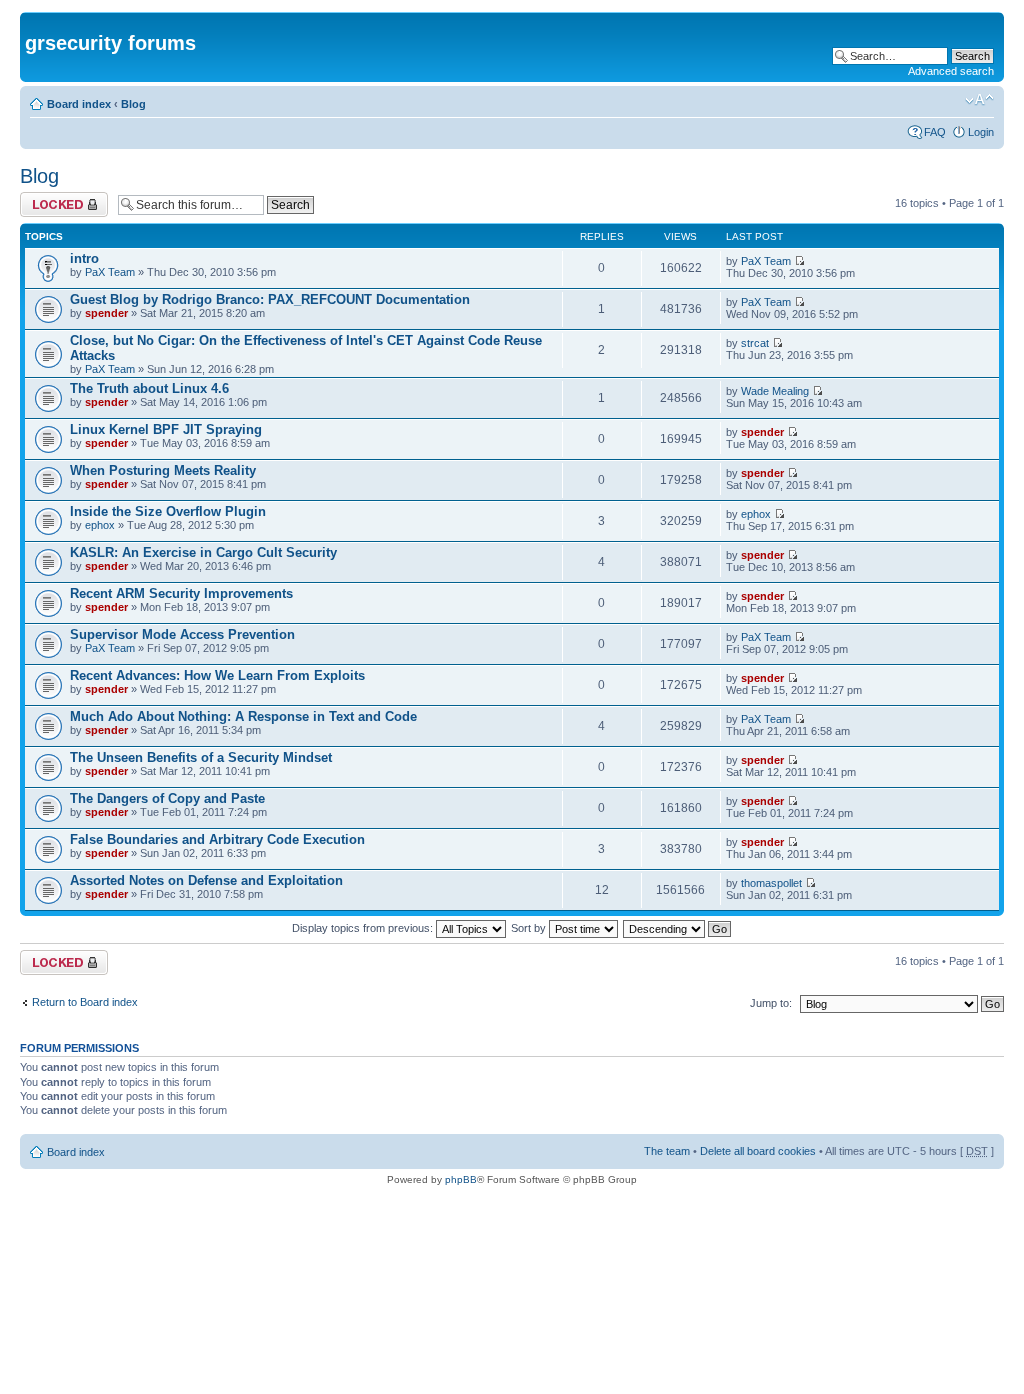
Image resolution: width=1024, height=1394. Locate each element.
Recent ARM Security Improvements (181, 593)
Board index (79, 104)
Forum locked (53, 198)
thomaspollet (771, 883)
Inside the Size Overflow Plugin (168, 511)
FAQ (935, 132)
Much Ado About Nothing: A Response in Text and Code (243, 716)
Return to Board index (85, 1002)
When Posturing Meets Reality (163, 470)
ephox (100, 525)
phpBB (461, 1179)
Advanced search (951, 71)
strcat (755, 343)
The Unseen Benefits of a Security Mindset (201, 757)
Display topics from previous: (364, 928)
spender (106, 313)
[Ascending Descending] (678, 928)
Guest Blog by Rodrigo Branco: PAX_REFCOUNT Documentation (270, 299)
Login (981, 132)
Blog (133, 104)
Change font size (979, 100)
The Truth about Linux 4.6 (149, 388)
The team (667, 1151)
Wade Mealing (775, 391)
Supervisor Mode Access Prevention (182, 634)
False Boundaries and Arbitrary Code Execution (217, 839)
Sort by (530, 928)
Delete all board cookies (758, 1151)
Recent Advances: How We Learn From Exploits (217, 675)
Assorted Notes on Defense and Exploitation (206, 880)
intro (84, 258)
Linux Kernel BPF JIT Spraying (166, 429)
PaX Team (110, 272)
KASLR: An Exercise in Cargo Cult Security (203, 552)
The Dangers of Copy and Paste (167, 798)
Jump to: (771, 1003)
